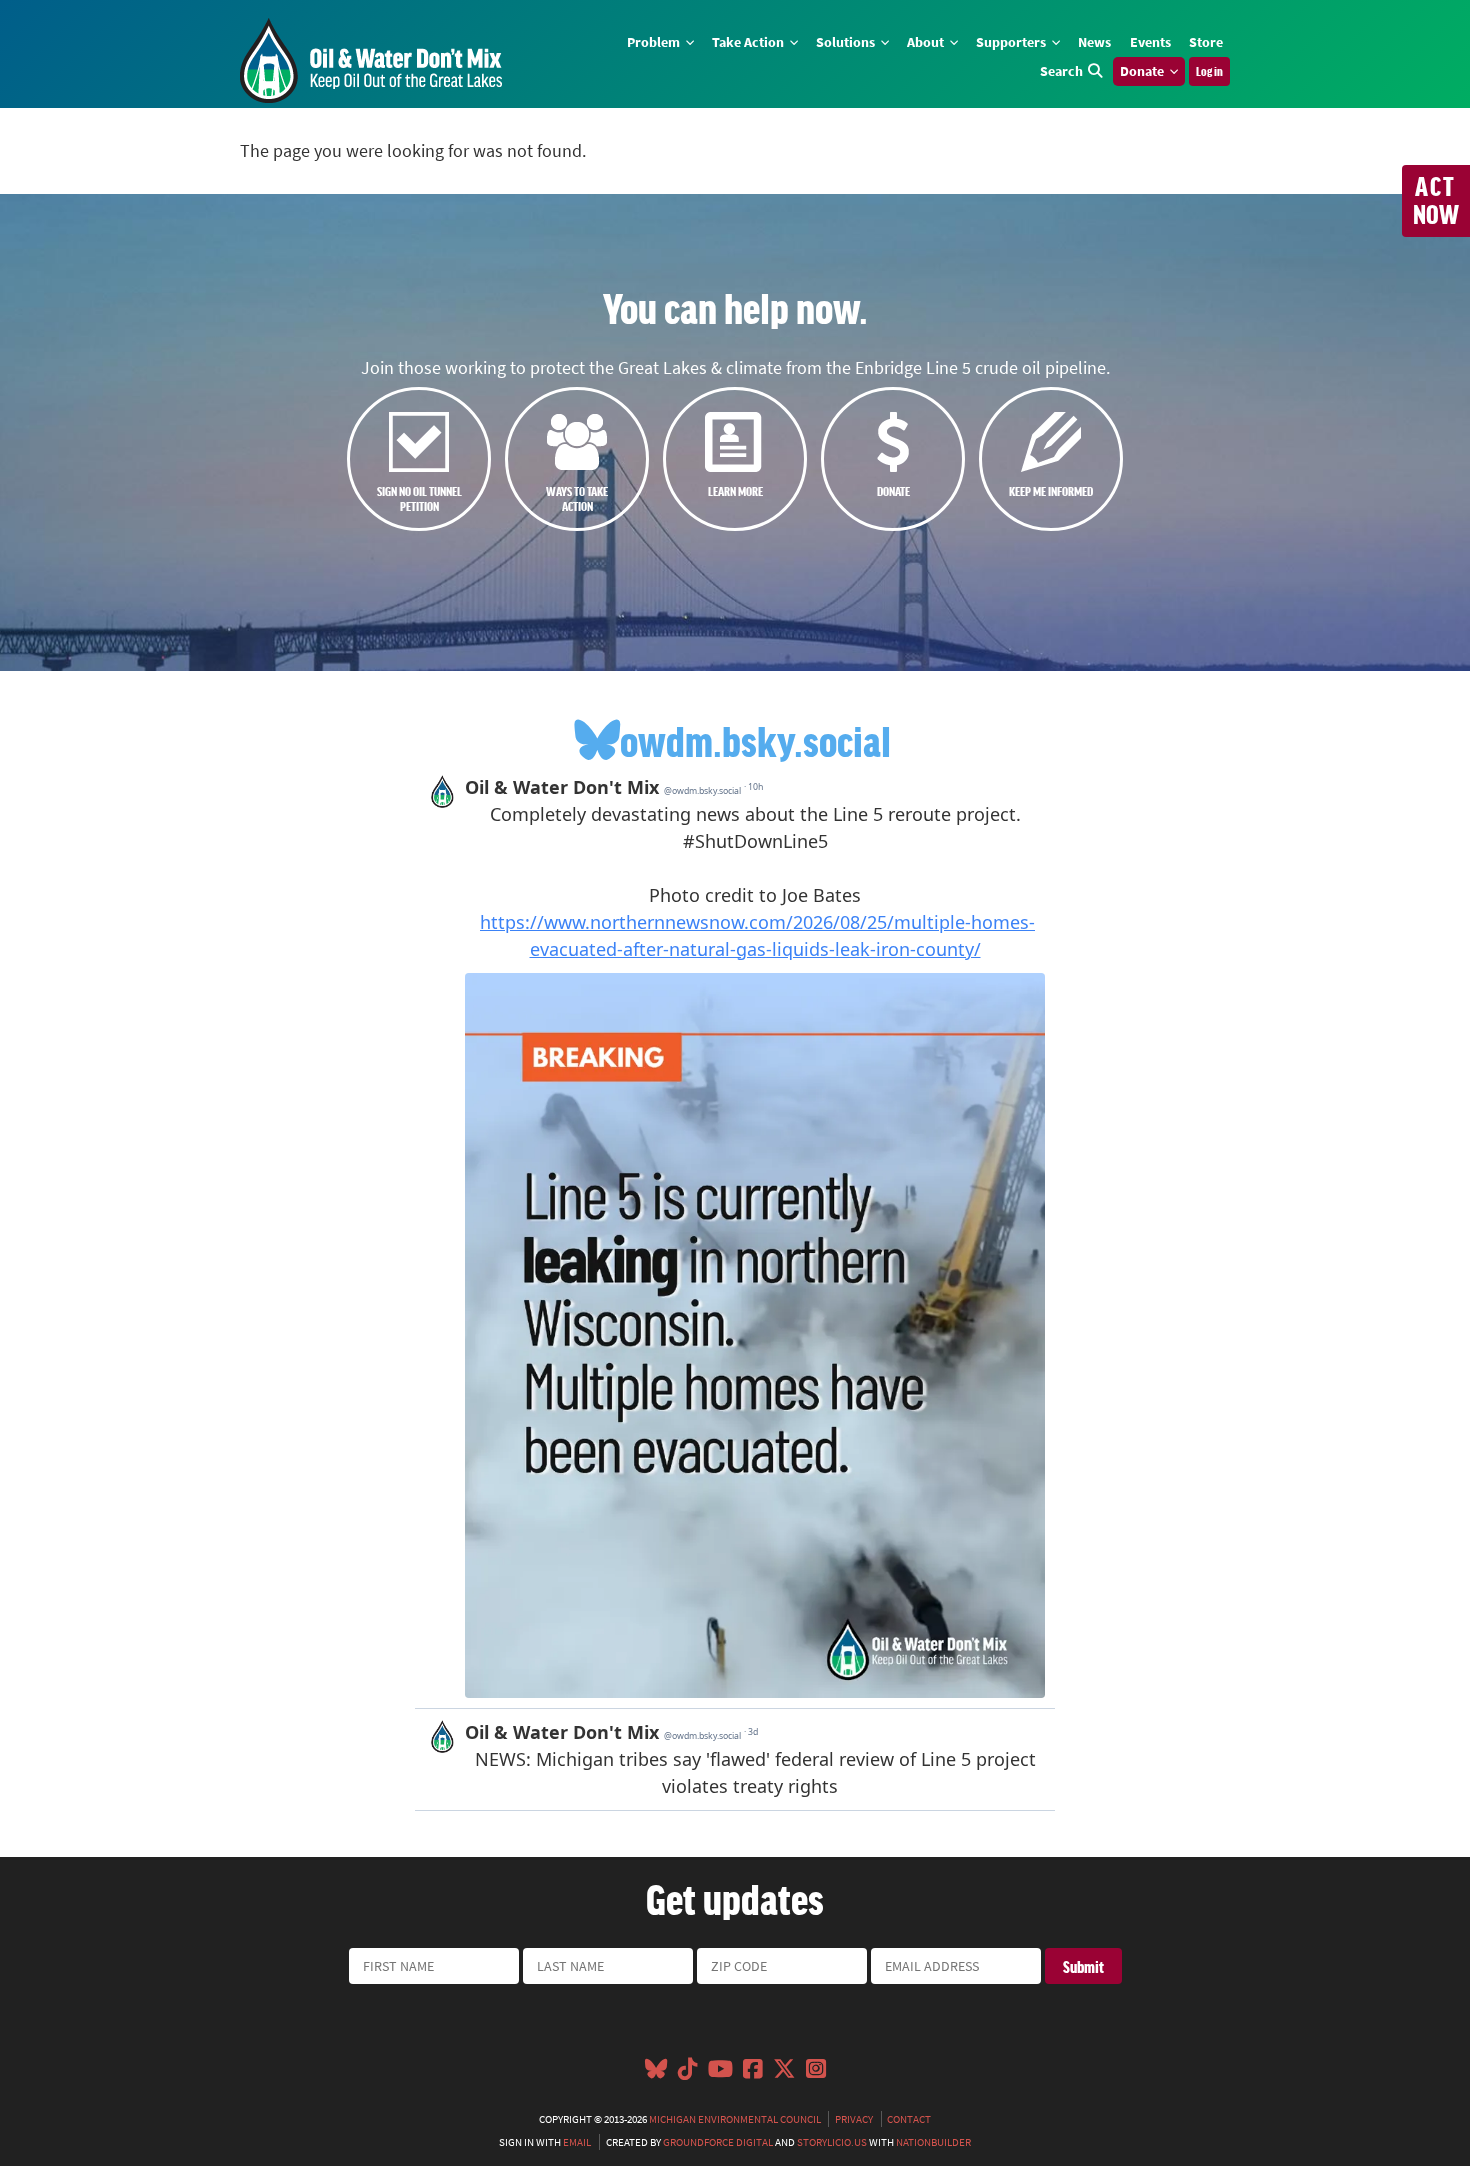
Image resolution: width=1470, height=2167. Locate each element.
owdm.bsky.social (755, 740)
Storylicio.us (832, 2142)
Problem (655, 42)
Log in (1209, 71)
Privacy (854, 2119)
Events (1150, 42)
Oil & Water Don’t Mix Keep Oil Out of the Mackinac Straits (371, 60)
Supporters (1012, 42)
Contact (909, 2119)
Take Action (749, 42)
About (927, 42)
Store (1206, 42)
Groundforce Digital (718, 2142)
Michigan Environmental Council (735, 2119)
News (1094, 42)
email (577, 2142)
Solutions (847, 42)
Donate (1143, 71)
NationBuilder (933, 2142)
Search (1061, 71)
